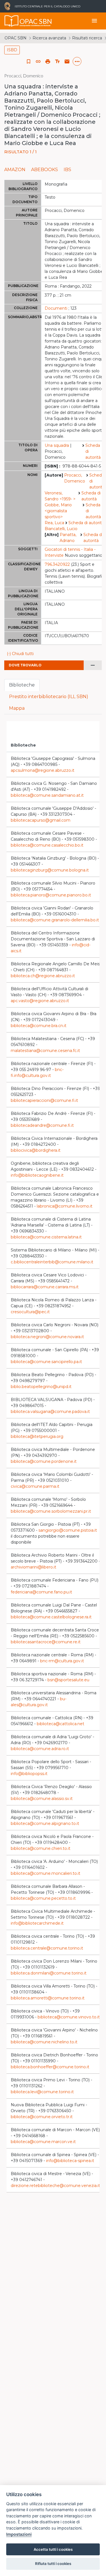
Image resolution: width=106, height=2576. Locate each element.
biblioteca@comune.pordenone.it (44, 1461)
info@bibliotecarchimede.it (37, 1923)
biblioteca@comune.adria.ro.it (40, 1749)
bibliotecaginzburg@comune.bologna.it (50, 870)
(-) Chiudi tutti (20, 654)
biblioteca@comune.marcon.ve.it (43, 2142)
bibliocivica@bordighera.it (36, 1150)
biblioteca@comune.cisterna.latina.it (46, 1237)
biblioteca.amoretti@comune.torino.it (48, 1998)
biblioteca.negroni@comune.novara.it (47, 1337)
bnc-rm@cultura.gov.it (62, 1661)
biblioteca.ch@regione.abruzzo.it (43, 976)
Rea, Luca (54, 523)
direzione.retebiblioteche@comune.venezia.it (55, 2186)
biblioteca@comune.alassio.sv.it (42, 1799)
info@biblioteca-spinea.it (70, 2161)
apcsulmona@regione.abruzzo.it (43, 770)
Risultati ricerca (87, 38)
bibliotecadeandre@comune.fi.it (42, 1125)
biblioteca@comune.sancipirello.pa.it (46, 1362)
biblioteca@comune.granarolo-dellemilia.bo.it (55, 920)
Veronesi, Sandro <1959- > (60, 496)
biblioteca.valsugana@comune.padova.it (50, 1412)
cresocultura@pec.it (30, 1312)
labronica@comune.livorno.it (65, 1206)
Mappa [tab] (17, 708)
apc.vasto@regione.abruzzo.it (40, 1001)
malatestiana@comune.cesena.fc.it (45, 1051)
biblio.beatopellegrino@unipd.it (41, 1387)
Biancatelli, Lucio (61, 529)
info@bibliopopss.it (29, 1774)
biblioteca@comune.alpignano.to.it (45, 1823)
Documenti (56, 308)
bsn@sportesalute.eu (68, 1680)
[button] (38, 61)
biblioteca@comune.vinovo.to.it (69, 2017)
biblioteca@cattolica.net (60, 1724)
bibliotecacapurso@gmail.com (41, 820)
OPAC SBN (16, 38)
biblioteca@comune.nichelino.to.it (44, 2042)
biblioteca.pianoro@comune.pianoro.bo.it (51, 895)
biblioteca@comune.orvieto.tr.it (42, 2117)
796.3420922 (57, 564)
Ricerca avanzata (49, 38)
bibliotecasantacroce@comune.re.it (46, 1642)
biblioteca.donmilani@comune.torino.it (49, 1973)
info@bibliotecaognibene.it (37, 1175)
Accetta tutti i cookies (53, 2549)
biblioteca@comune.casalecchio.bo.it (47, 845)
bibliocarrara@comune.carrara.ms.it (45, 1287)
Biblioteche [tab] (22, 685)
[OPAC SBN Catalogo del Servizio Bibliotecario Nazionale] (12, 21)
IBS (67, 170)
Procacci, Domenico (75, 478)
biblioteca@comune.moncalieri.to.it (46, 1873)
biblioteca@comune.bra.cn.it (39, 1026)
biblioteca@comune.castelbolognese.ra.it (51, 1617)
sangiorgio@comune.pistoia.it (68, 1530)
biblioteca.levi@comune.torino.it (42, 2092)
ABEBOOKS (45, 170)
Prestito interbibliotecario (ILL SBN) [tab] (49, 697)
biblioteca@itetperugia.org (37, 1436)
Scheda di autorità (93, 451)
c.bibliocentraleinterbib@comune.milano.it (52, 1262)
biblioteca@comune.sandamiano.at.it (47, 795)
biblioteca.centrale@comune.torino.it (47, 1948)
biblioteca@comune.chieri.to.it (41, 1848)
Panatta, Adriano (68, 538)
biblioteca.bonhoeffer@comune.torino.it (50, 2067)
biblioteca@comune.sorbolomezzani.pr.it (51, 1511)
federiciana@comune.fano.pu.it (41, 1592)
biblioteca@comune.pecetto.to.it (43, 1898)
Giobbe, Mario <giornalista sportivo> (58, 511)
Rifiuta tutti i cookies (53, 2564)
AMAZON (15, 170)
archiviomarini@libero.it (33, 1567)
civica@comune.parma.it (35, 1486)
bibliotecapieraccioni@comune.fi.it (44, 1100)
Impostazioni (19, 2534)
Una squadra (57, 445)
